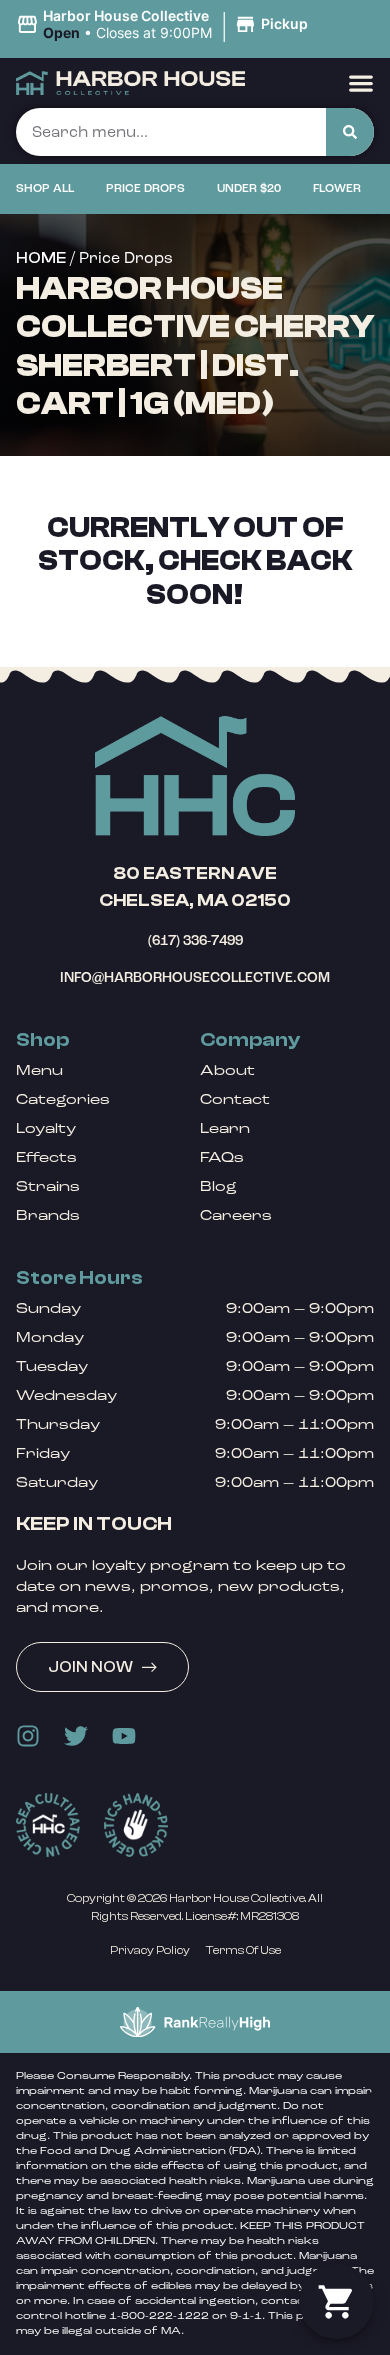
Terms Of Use (243, 1950)
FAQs (222, 1157)
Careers (236, 1215)
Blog (218, 1186)
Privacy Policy (150, 1950)
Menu (39, 1070)
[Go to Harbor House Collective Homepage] (195, 776)
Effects (46, 1157)
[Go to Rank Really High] (195, 2022)
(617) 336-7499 (195, 940)
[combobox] (171, 132)
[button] (165, 25)
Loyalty (46, 1128)
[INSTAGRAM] (28, 1736)
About (227, 1070)
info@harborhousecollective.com (195, 977)
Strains (48, 1186)
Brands (48, 1215)
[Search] (350, 132)
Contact (235, 1099)
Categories (63, 1099)
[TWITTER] (76, 1736)
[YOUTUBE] (124, 1736)
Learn (225, 1128)
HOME (41, 258)
